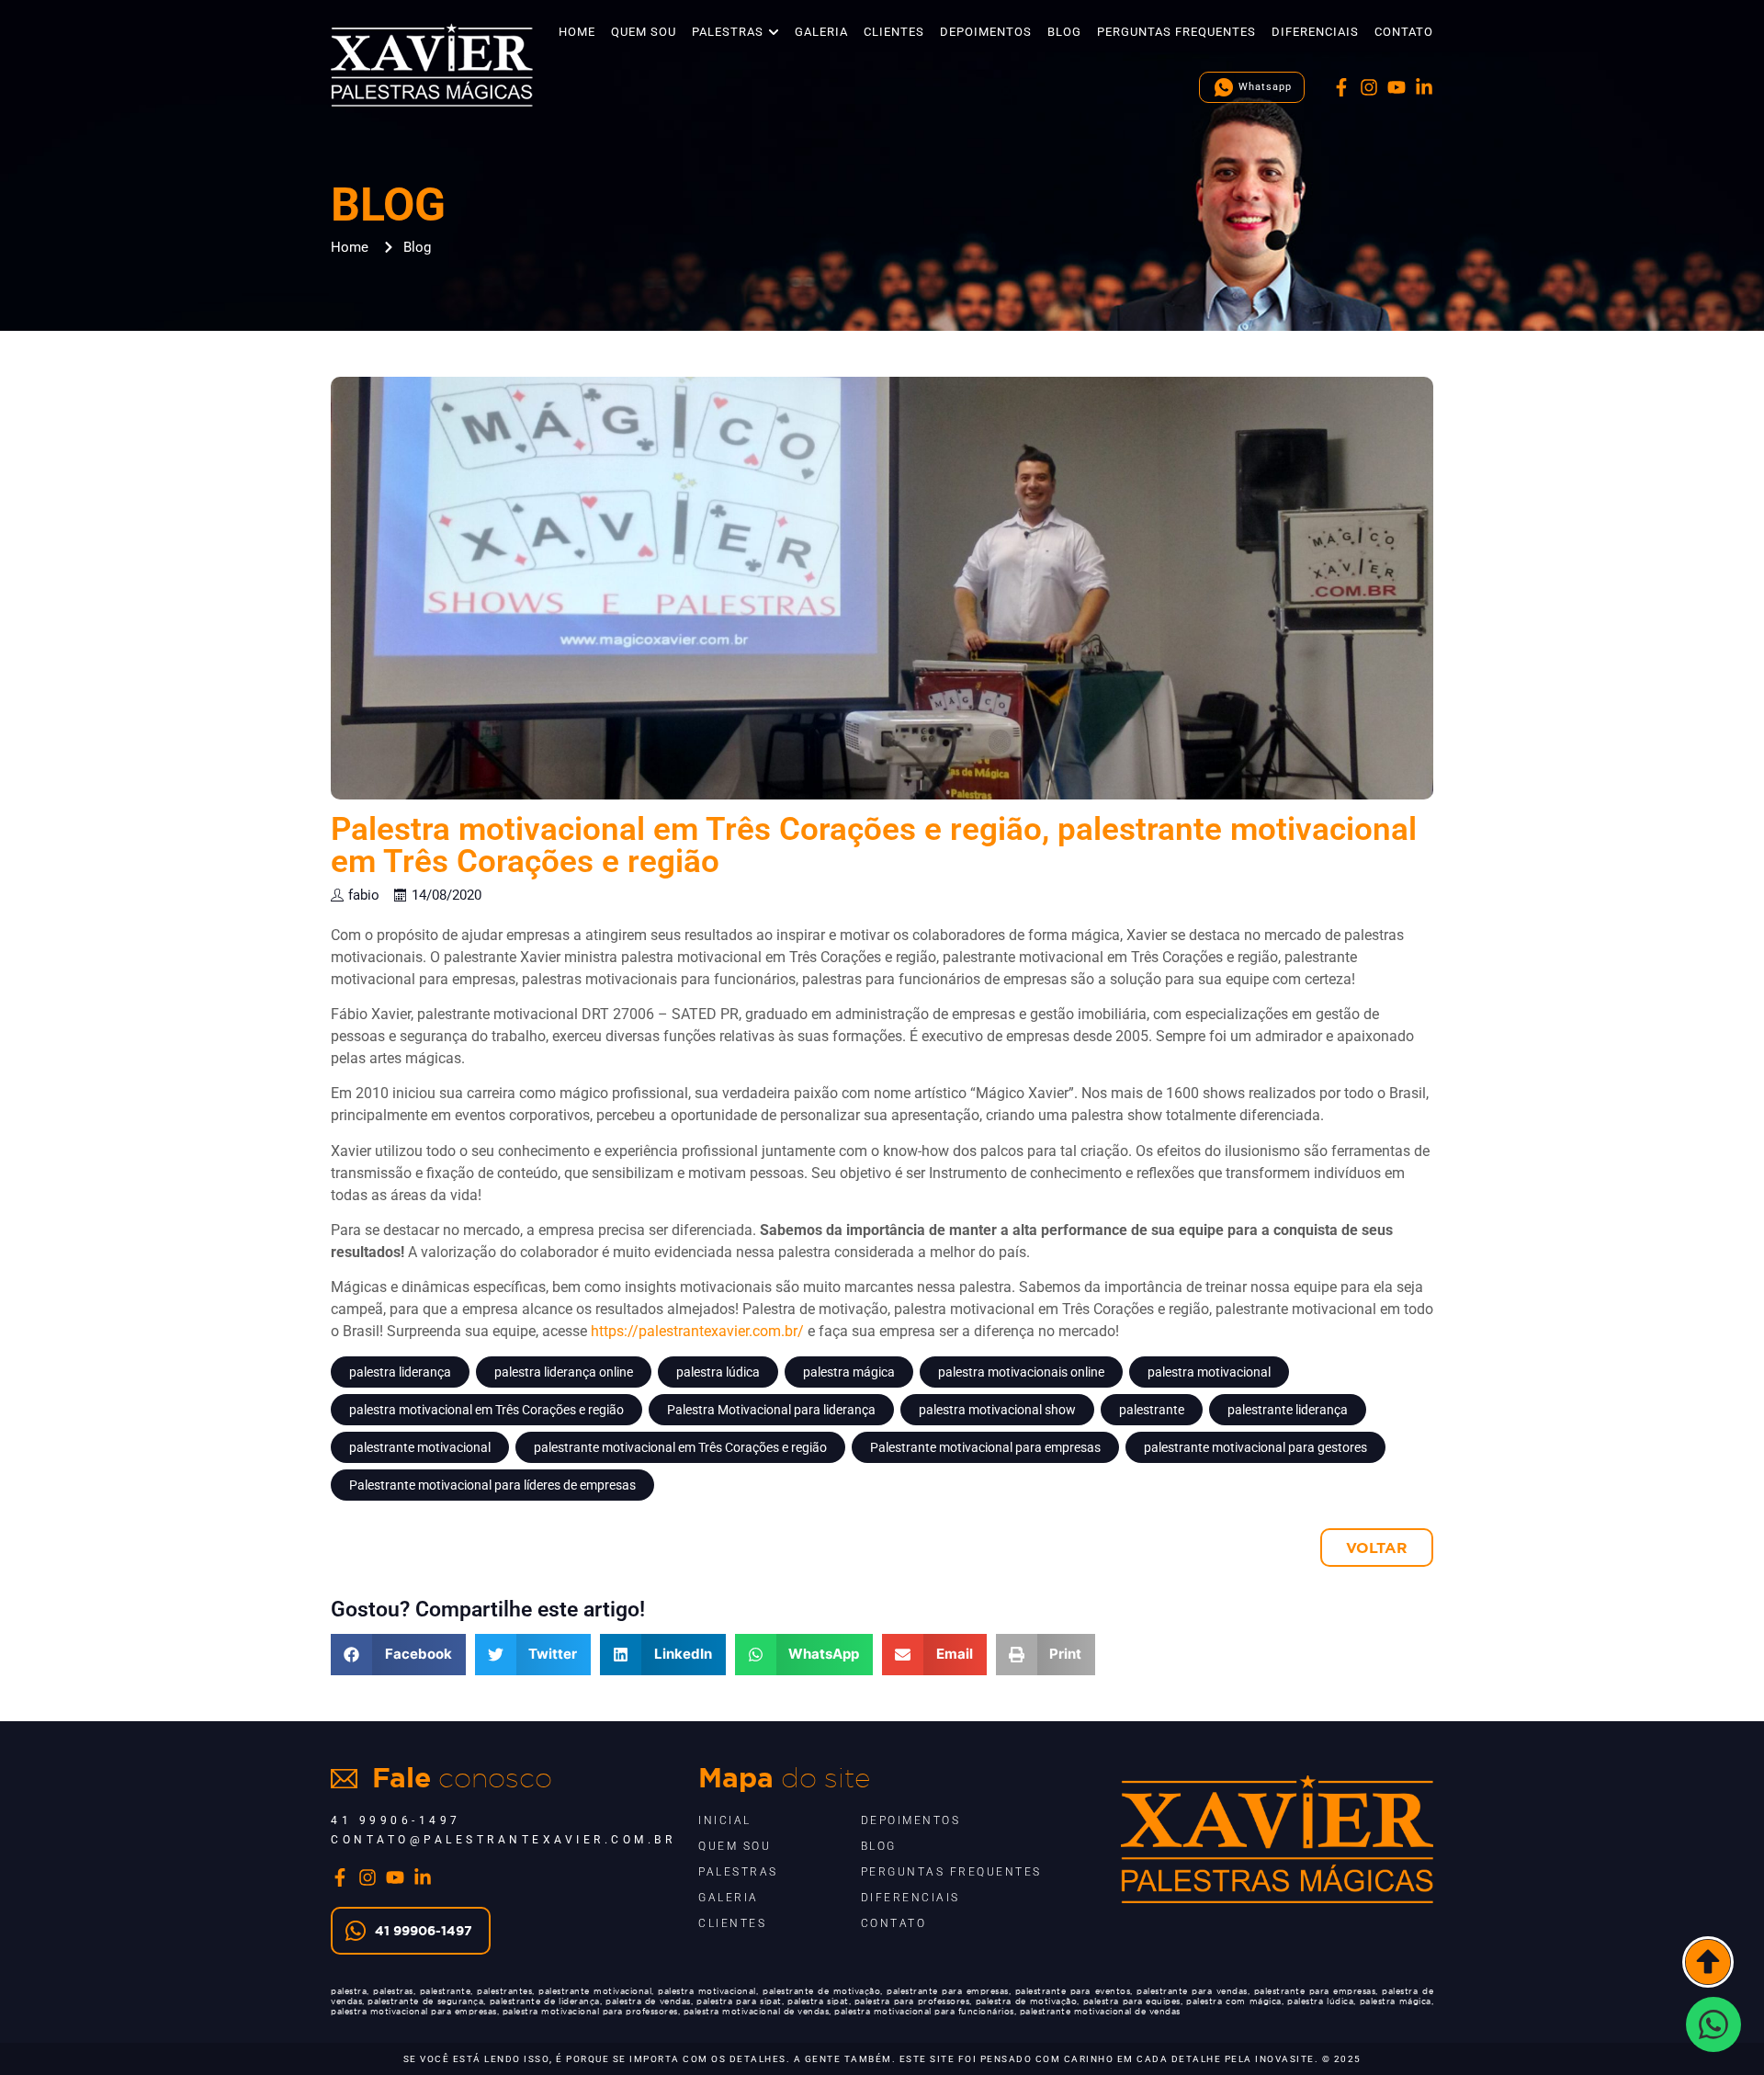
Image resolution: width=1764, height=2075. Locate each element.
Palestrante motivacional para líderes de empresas (492, 1485)
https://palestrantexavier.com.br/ (697, 1331)
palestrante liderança (1288, 1410)
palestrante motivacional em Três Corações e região (680, 1447)
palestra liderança (400, 1372)
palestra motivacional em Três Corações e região (486, 1410)
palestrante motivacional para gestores (1255, 1447)
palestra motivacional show (997, 1410)
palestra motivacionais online (1021, 1372)
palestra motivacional (1209, 1372)
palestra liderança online (564, 1372)
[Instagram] (1369, 87)
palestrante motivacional (420, 1447)
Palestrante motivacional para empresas (985, 1447)
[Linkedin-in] (1424, 87)
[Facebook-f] (1341, 87)
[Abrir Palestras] (774, 32)
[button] (398, 1655)
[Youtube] (1396, 87)
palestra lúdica (718, 1372)
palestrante (1152, 1410)
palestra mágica (849, 1372)
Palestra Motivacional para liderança (771, 1410)
